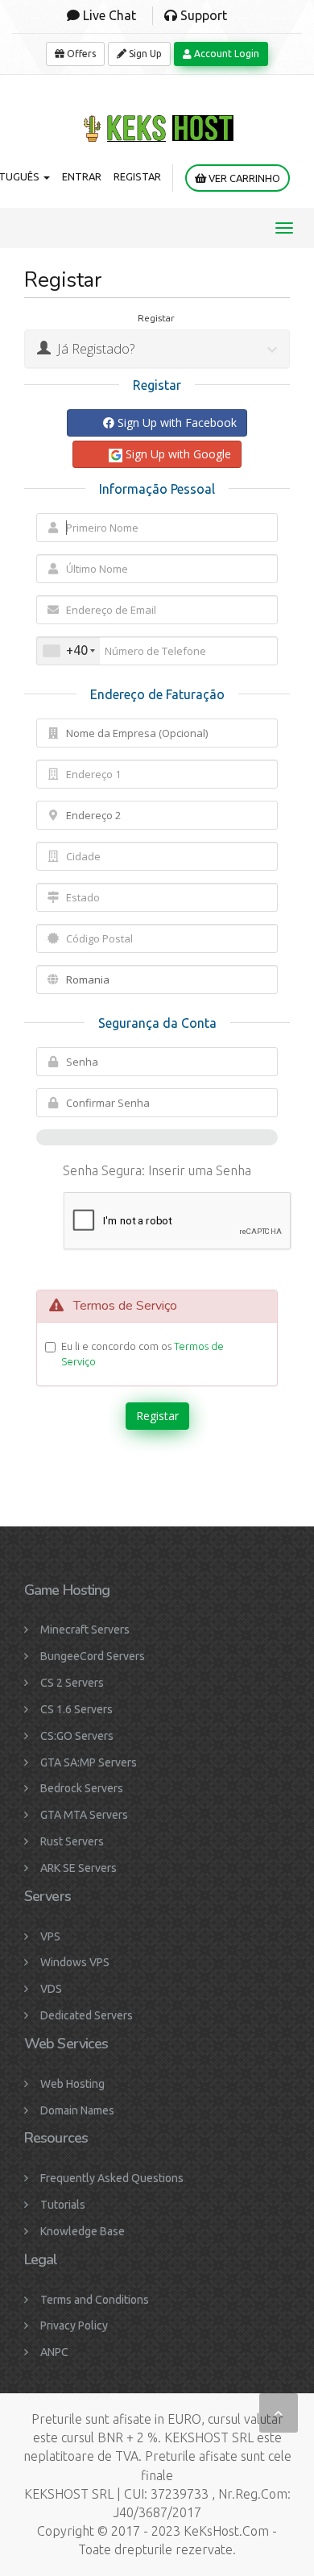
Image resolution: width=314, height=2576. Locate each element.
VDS (51, 1989)
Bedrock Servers (82, 1788)
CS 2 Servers (72, 1683)
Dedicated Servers (87, 2015)
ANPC (54, 2352)
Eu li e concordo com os (143, 1354)
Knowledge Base (83, 2231)
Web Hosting (72, 2084)
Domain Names (77, 2110)
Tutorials (63, 2205)
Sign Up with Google (177, 454)
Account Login (225, 54)
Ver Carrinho (243, 178)
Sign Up (144, 54)
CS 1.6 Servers (76, 1709)
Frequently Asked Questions (112, 2178)
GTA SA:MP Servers (89, 1762)
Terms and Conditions (95, 2300)
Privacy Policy (74, 2325)
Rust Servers (72, 1841)
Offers (80, 54)
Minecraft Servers (85, 1630)
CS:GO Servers (77, 1736)
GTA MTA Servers (84, 1815)
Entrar (82, 176)
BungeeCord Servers (93, 1656)
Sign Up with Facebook (176, 422)
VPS (50, 1936)
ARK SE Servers (78, 1868)
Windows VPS (75, 1962)
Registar (137, 176)
